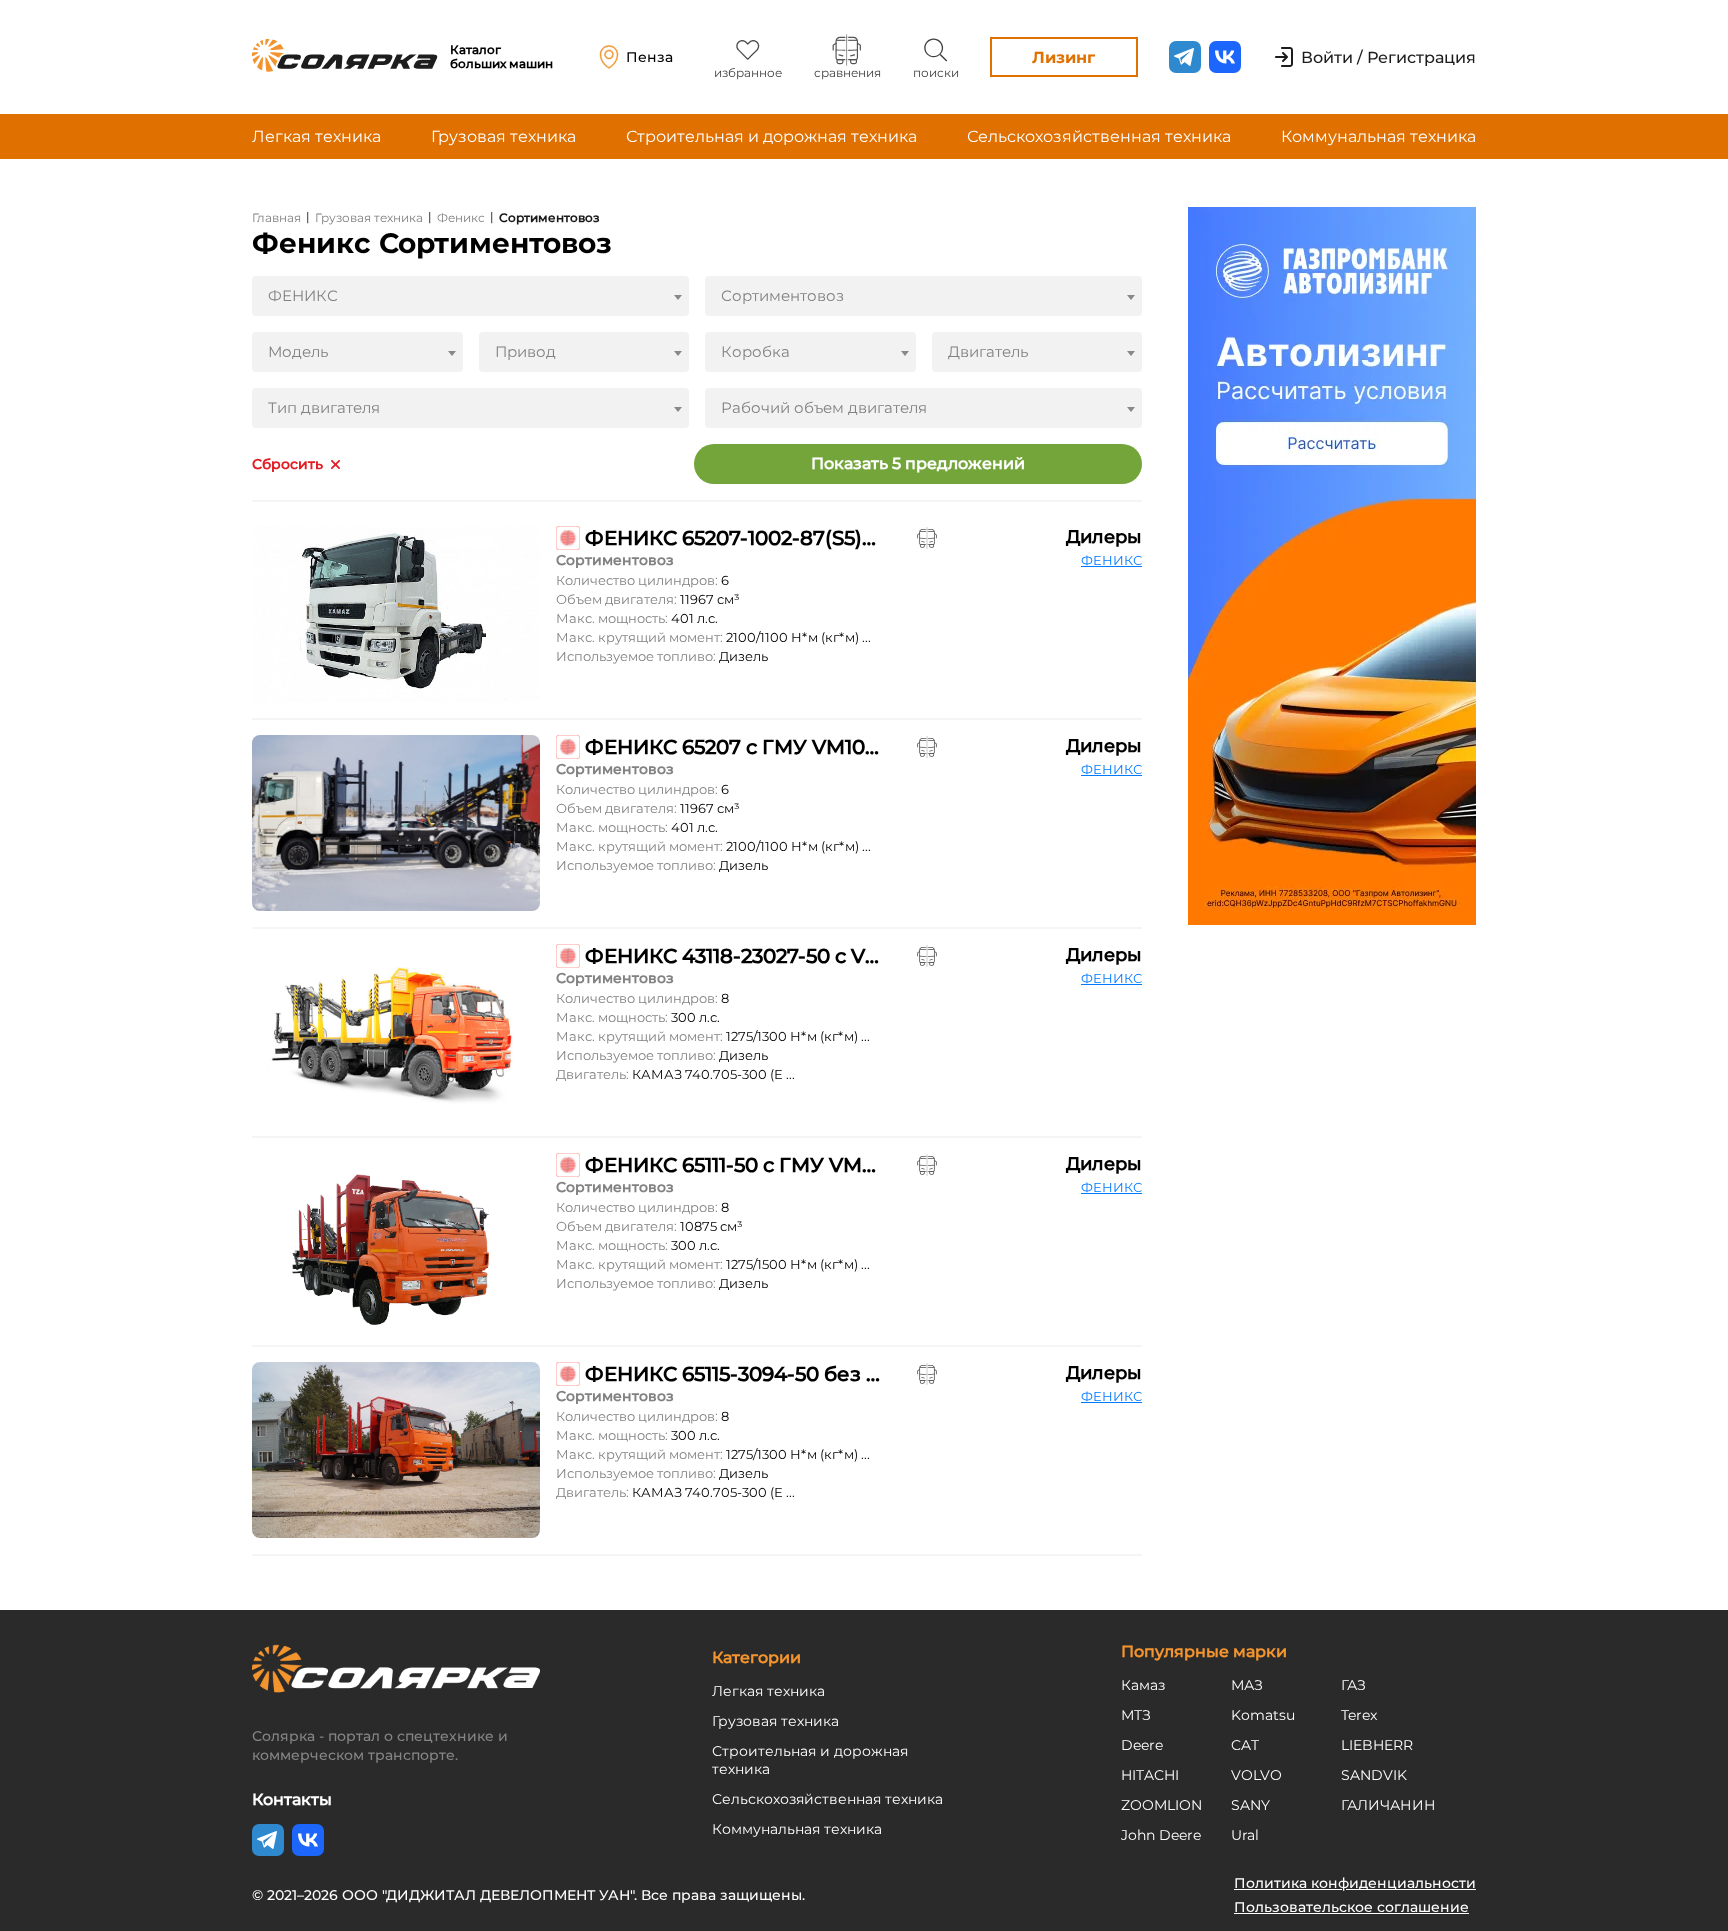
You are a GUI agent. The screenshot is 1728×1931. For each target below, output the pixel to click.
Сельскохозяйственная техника (1099, 136)
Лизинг (1063, 57)
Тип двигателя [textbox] (324, 407)
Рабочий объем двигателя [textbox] (824, 407)
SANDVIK (1374, 1775)
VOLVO (1256, 1775)
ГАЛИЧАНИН (1388, 1805)
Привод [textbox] (525, 351)
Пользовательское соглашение (1351, 1907)
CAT (1245, 1745)
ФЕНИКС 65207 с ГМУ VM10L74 (732, 747)
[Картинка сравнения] (927, 538)
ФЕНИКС (1111, 560)
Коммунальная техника (1378, 136)
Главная (276, 217)
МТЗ (1136, 1715)
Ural (1245, 1835)
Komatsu (1263, 1715)
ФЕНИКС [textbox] (303, 295)
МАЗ (1247, 1685)
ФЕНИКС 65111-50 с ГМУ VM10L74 (732, 1165)
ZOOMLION (1161, 1805)
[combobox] (470, 296)
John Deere (1161, 1835)
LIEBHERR (1377, 1745)
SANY (1250, 1805)
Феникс (461, 217)
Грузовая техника (503, 136)
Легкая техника (316, 136)
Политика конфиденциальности (1355, 1883)
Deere (1142, 1745)
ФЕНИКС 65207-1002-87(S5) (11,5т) (732, 538)
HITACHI (1150, 1775)
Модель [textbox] (298, 351)
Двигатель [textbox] (988, 351)
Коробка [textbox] (755, 351)
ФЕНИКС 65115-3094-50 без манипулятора (732, 1374)
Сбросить (287, 464)
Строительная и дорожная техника (771, 136)
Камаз (1143, 1685)
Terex (1359, 1715)
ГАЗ (1353, 1685)
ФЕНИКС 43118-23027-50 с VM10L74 (732, 956)
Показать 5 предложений (918, 463)
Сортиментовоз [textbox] (782, 295)
